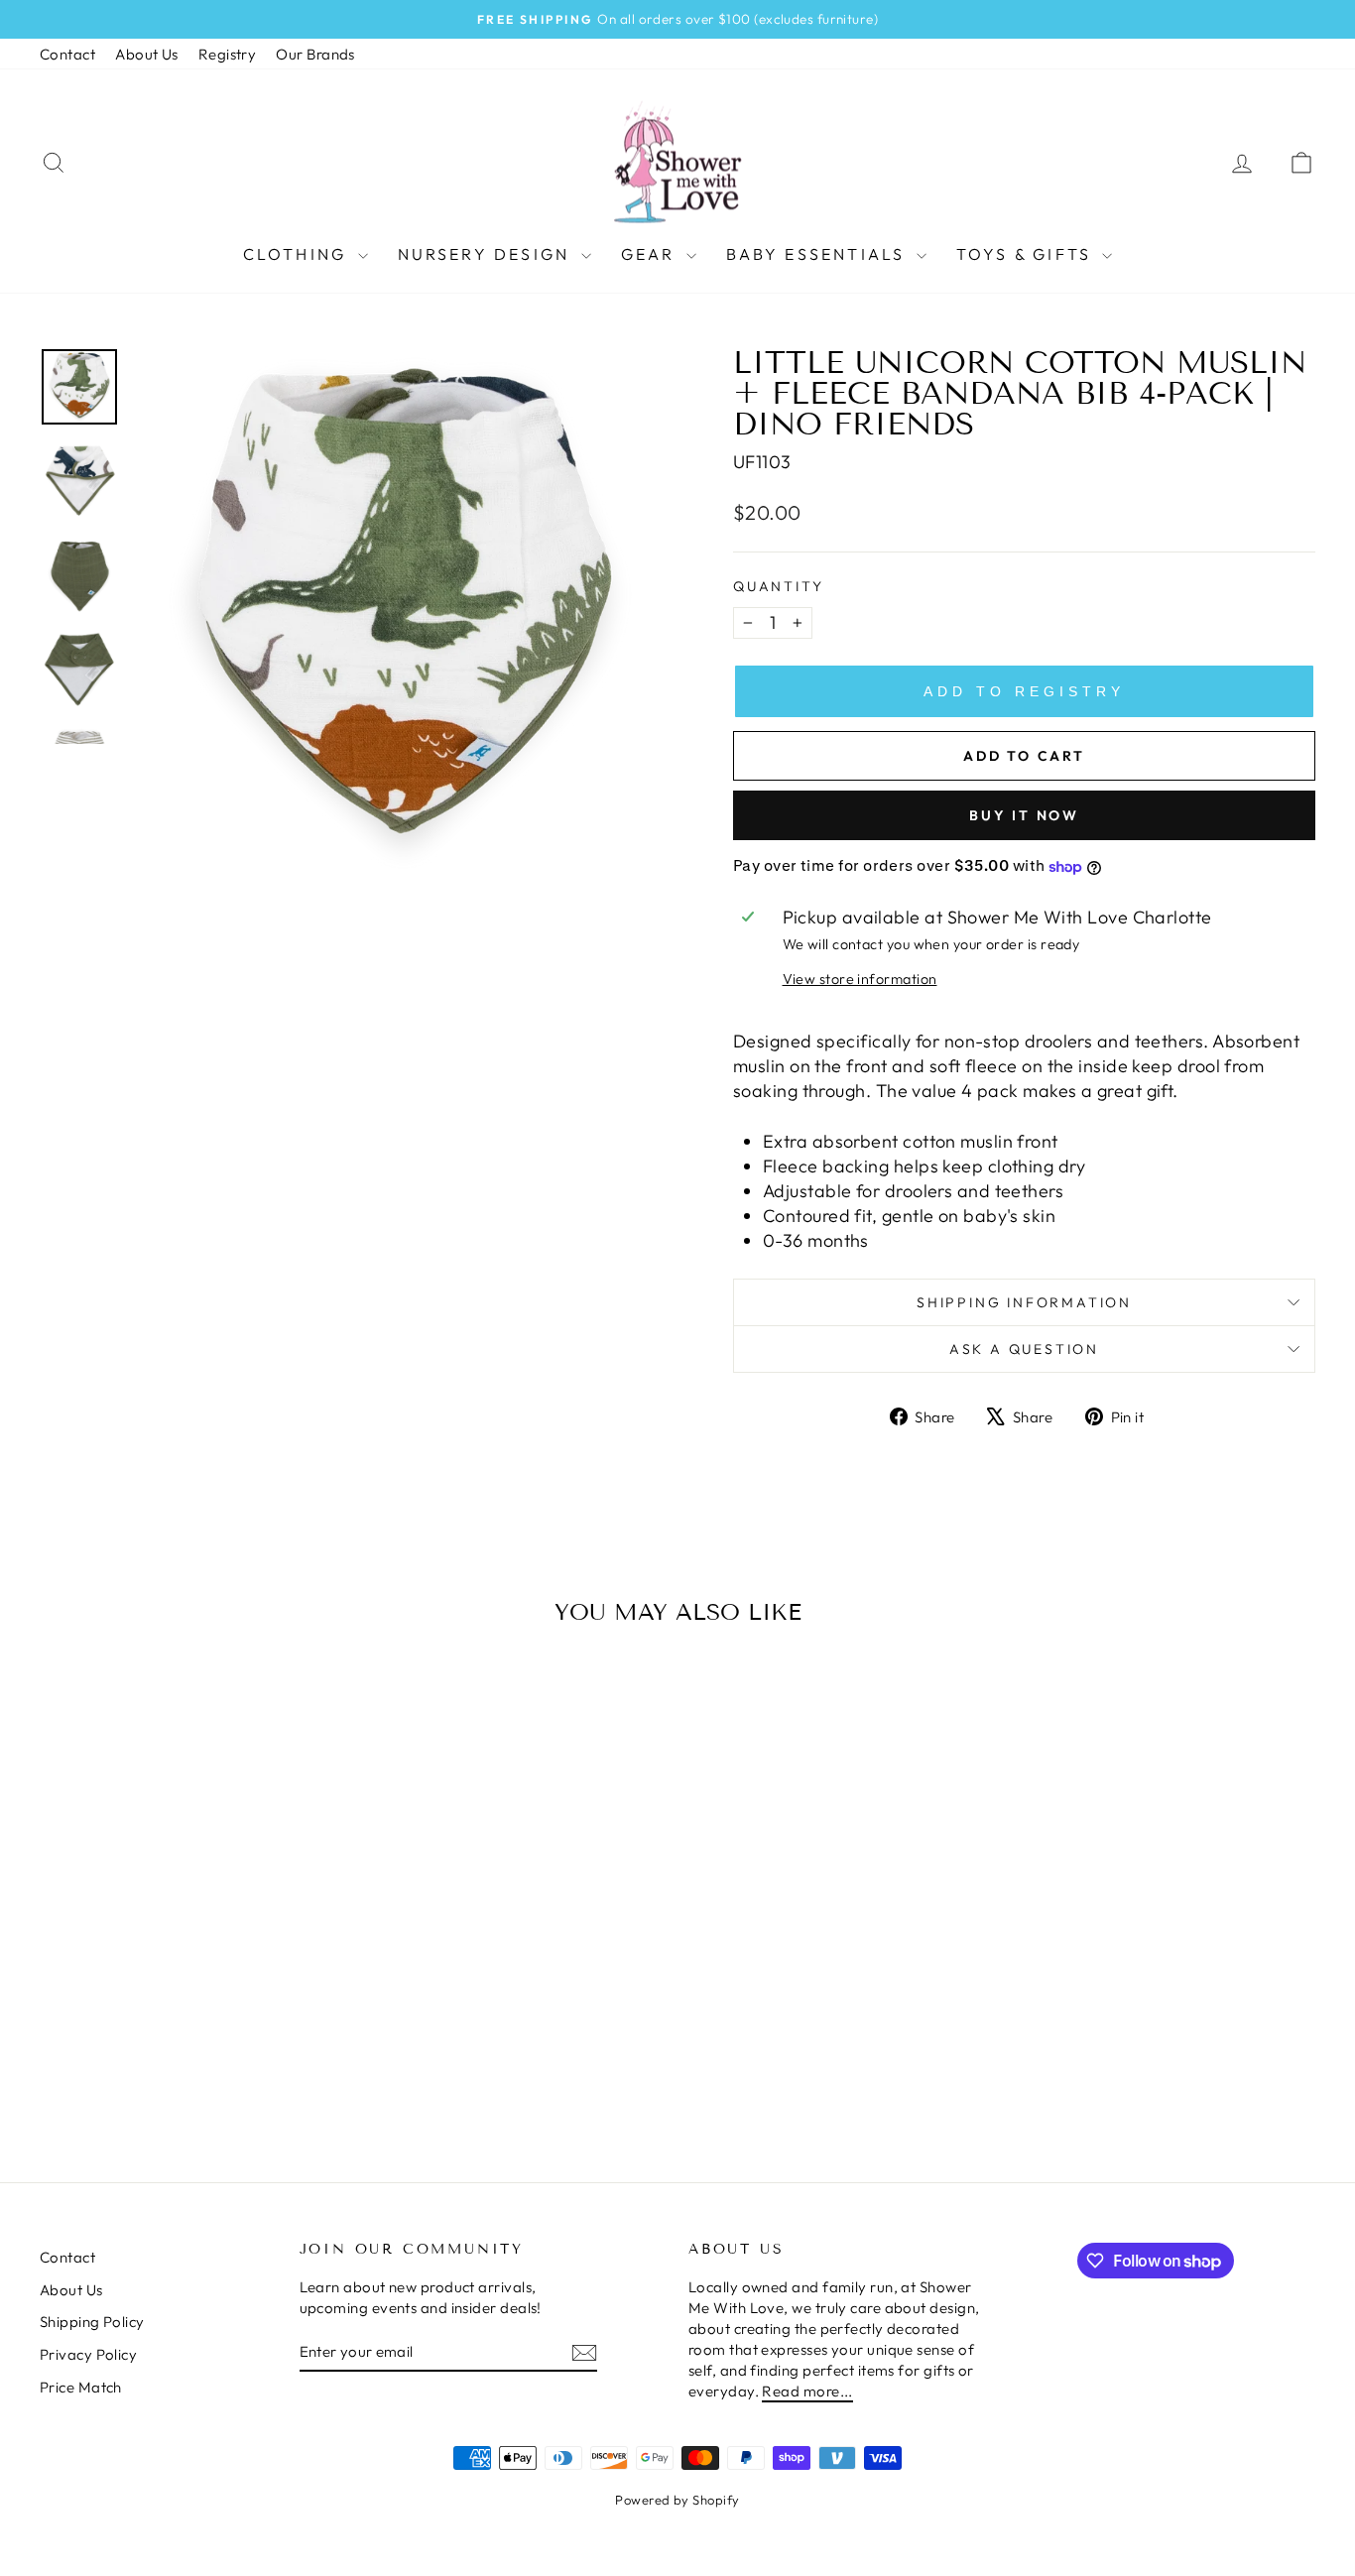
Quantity (778, 586)
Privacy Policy (88, 2354)
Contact (67, 54)
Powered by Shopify (677, 2500)
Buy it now (1024, 815)
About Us (147, 54)
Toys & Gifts (1027, 254)
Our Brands (315, 54)
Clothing (298, 254)
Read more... (807, 2391)
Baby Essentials (819, 254)
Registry (228, 54)
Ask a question (1024, 1349)
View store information (860, 979)
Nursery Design (487, 254)
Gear (651, 254)
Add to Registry (1024, 691)
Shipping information (1024, 1302)
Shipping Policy (92, 2322)
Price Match (81, 2387)
